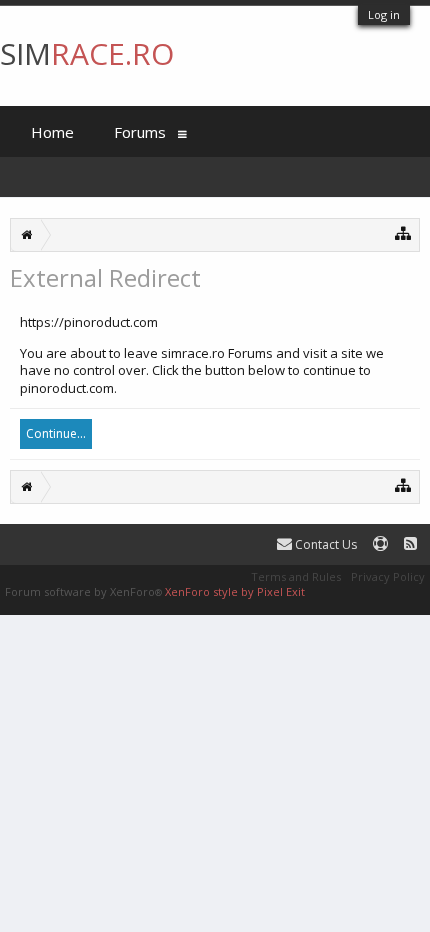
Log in (384, 14)
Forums (140, 132)
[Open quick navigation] (403, 232)
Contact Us (324, 544)
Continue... (56, 433)
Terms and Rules (296, 576)
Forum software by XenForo (83, 591)
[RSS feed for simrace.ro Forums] (410, 544)
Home (52, 132)
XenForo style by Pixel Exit (235, 591)
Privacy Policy (388, 576)
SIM (87, 53)
